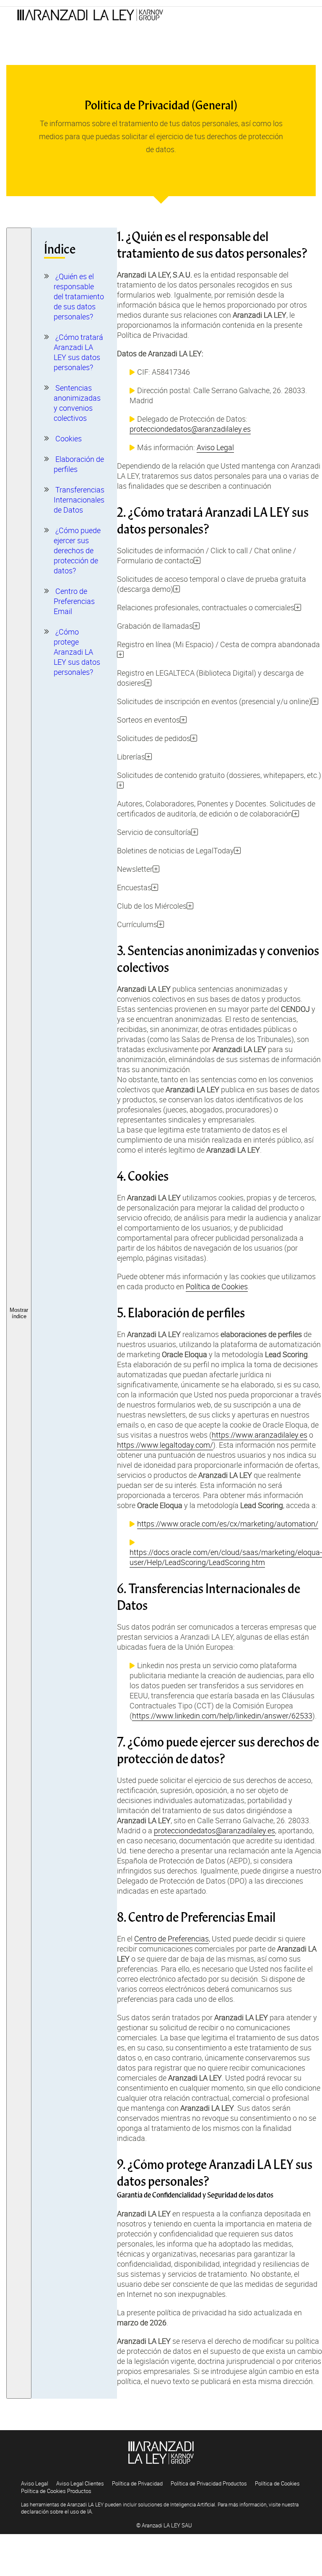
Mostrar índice (19, 1313)
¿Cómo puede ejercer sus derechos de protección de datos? (77, 550)
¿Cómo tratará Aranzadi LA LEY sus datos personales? (78, 352)
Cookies (69, 438)
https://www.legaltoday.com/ (165, 1445)
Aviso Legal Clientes (80, 2483)
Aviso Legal (215, 447)
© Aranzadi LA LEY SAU (164, 2525)
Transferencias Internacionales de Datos (79, 500)
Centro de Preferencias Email (74, 601)
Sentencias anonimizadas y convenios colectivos (77, 403)
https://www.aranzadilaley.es (260, 1435)
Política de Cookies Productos (56, 2491)
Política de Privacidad (137, 2483)
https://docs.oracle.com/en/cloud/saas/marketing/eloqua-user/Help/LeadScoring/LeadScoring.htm (226, 1557)
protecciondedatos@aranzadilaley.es (190, 429)
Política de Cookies (217, 1286)
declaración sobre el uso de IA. (57, 2511)
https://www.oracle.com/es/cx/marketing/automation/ (228, 1524)
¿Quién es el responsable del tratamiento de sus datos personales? (79, 296)
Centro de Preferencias (171, 1938)
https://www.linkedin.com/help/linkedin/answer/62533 (222, 1716)
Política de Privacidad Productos (209, 2483)
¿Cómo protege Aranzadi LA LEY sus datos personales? (77, 652)
